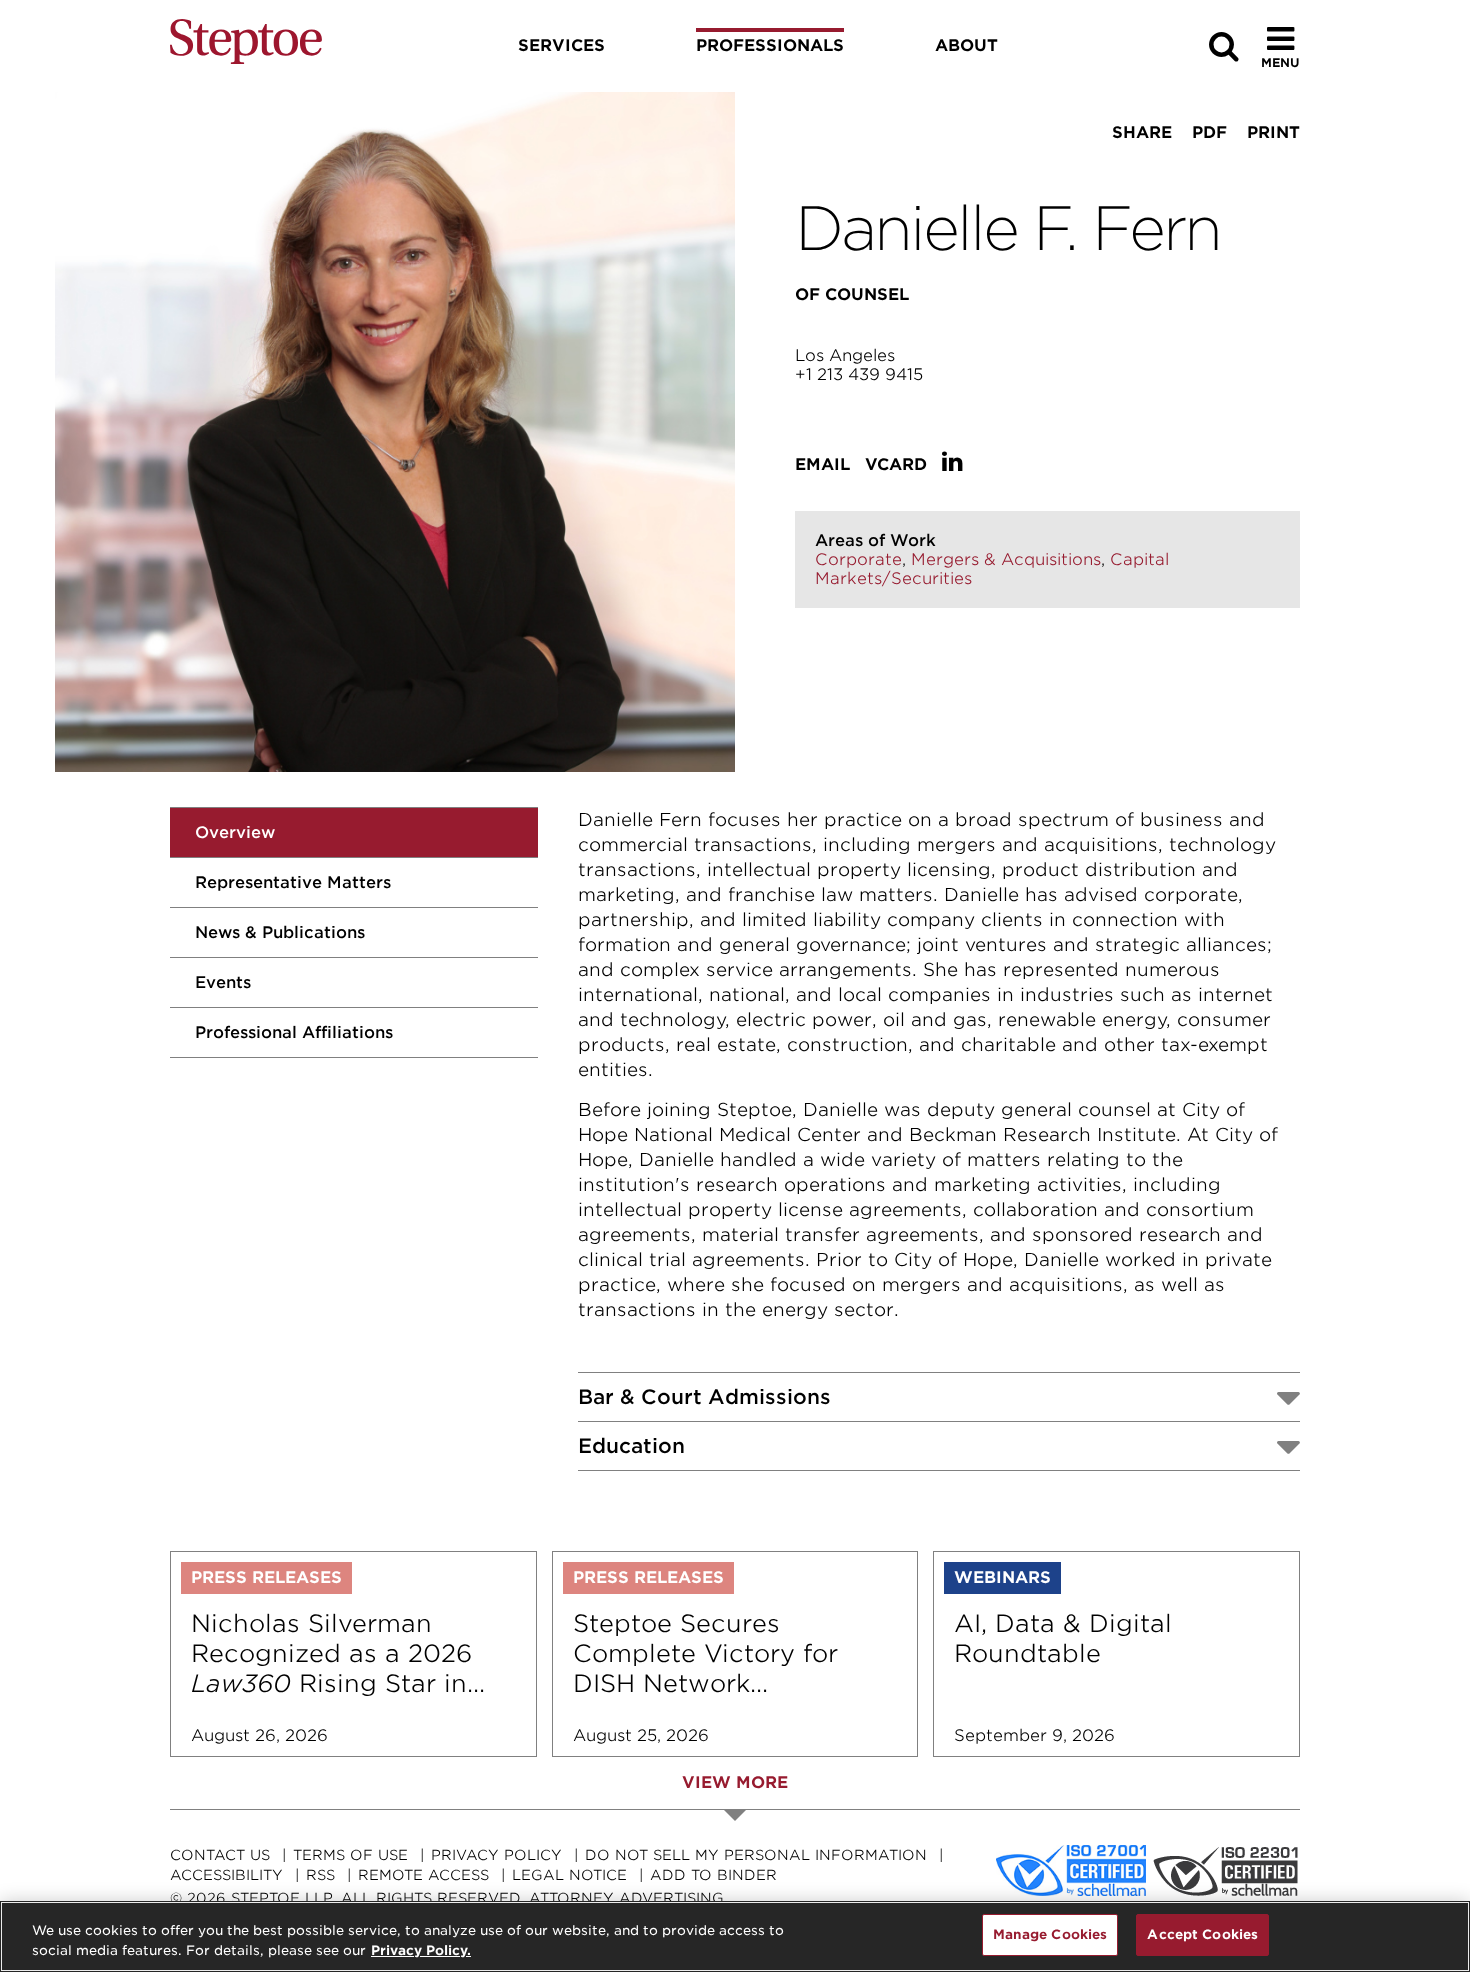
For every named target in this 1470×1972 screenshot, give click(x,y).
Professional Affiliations (294, 1032)
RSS (320, 1875)
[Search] (1224, 46)
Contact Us (220, 1855)
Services (561, 45)
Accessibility (226, 1875)
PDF (1209, 132)
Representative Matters (293, 882)
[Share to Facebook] (1077, 170)
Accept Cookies (1202, 1934)
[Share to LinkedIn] (1136, 170)
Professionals (770, 45)
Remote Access (423, 1875)
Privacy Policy (496, 1855)
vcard (896, 464)
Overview (235, 832)
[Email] (1201, 170)
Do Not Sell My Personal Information (756, 1855)
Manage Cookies (1050, 1934)
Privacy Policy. (421, 1950)
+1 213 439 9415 (859, 374)
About (966, 45)
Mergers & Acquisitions (1006, 559)
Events (223, 982)
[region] (735, 1936)
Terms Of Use (350, 1855)
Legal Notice (569, 1875)
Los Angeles (845, 355)
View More (735, 1782)
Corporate (858, 559)
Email (822, 464)
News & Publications (280, 932)
